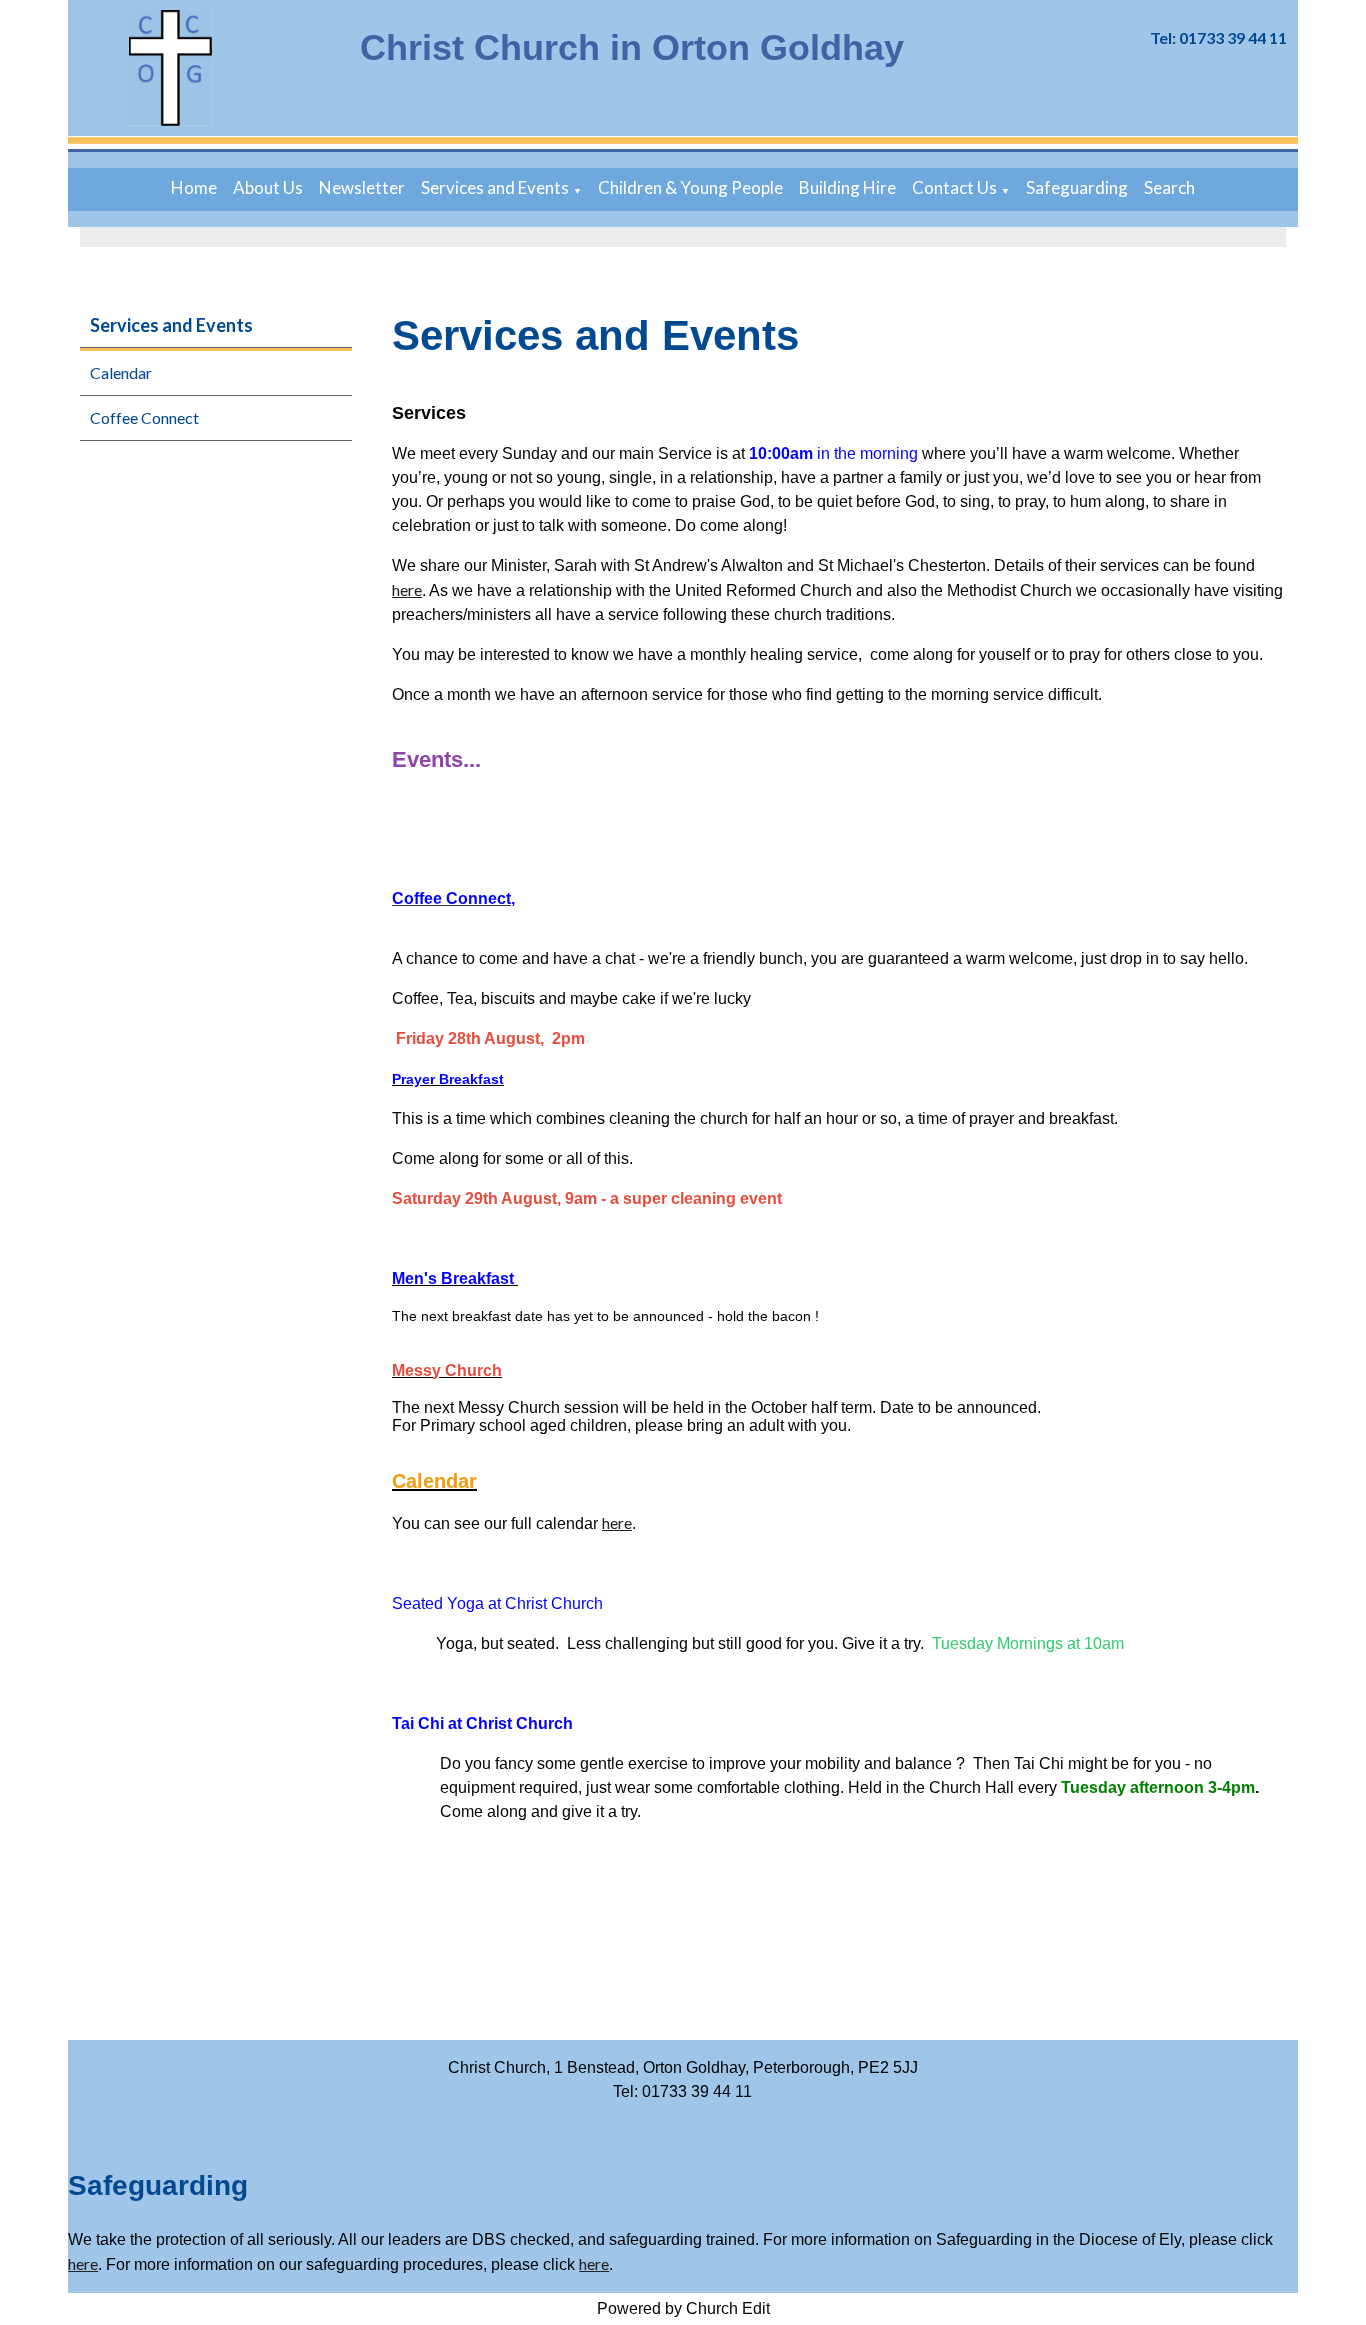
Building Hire (847, 187)
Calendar (121, 372)
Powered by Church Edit (683, 2308)
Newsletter (362, 187)
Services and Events (495, 187)
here (407, 589)
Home (194, 187)
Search (1169, 187)
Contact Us (954, 187)
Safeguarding (1077, 187)
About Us (268, 187)
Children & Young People (690, 187)
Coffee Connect (144, 417)
